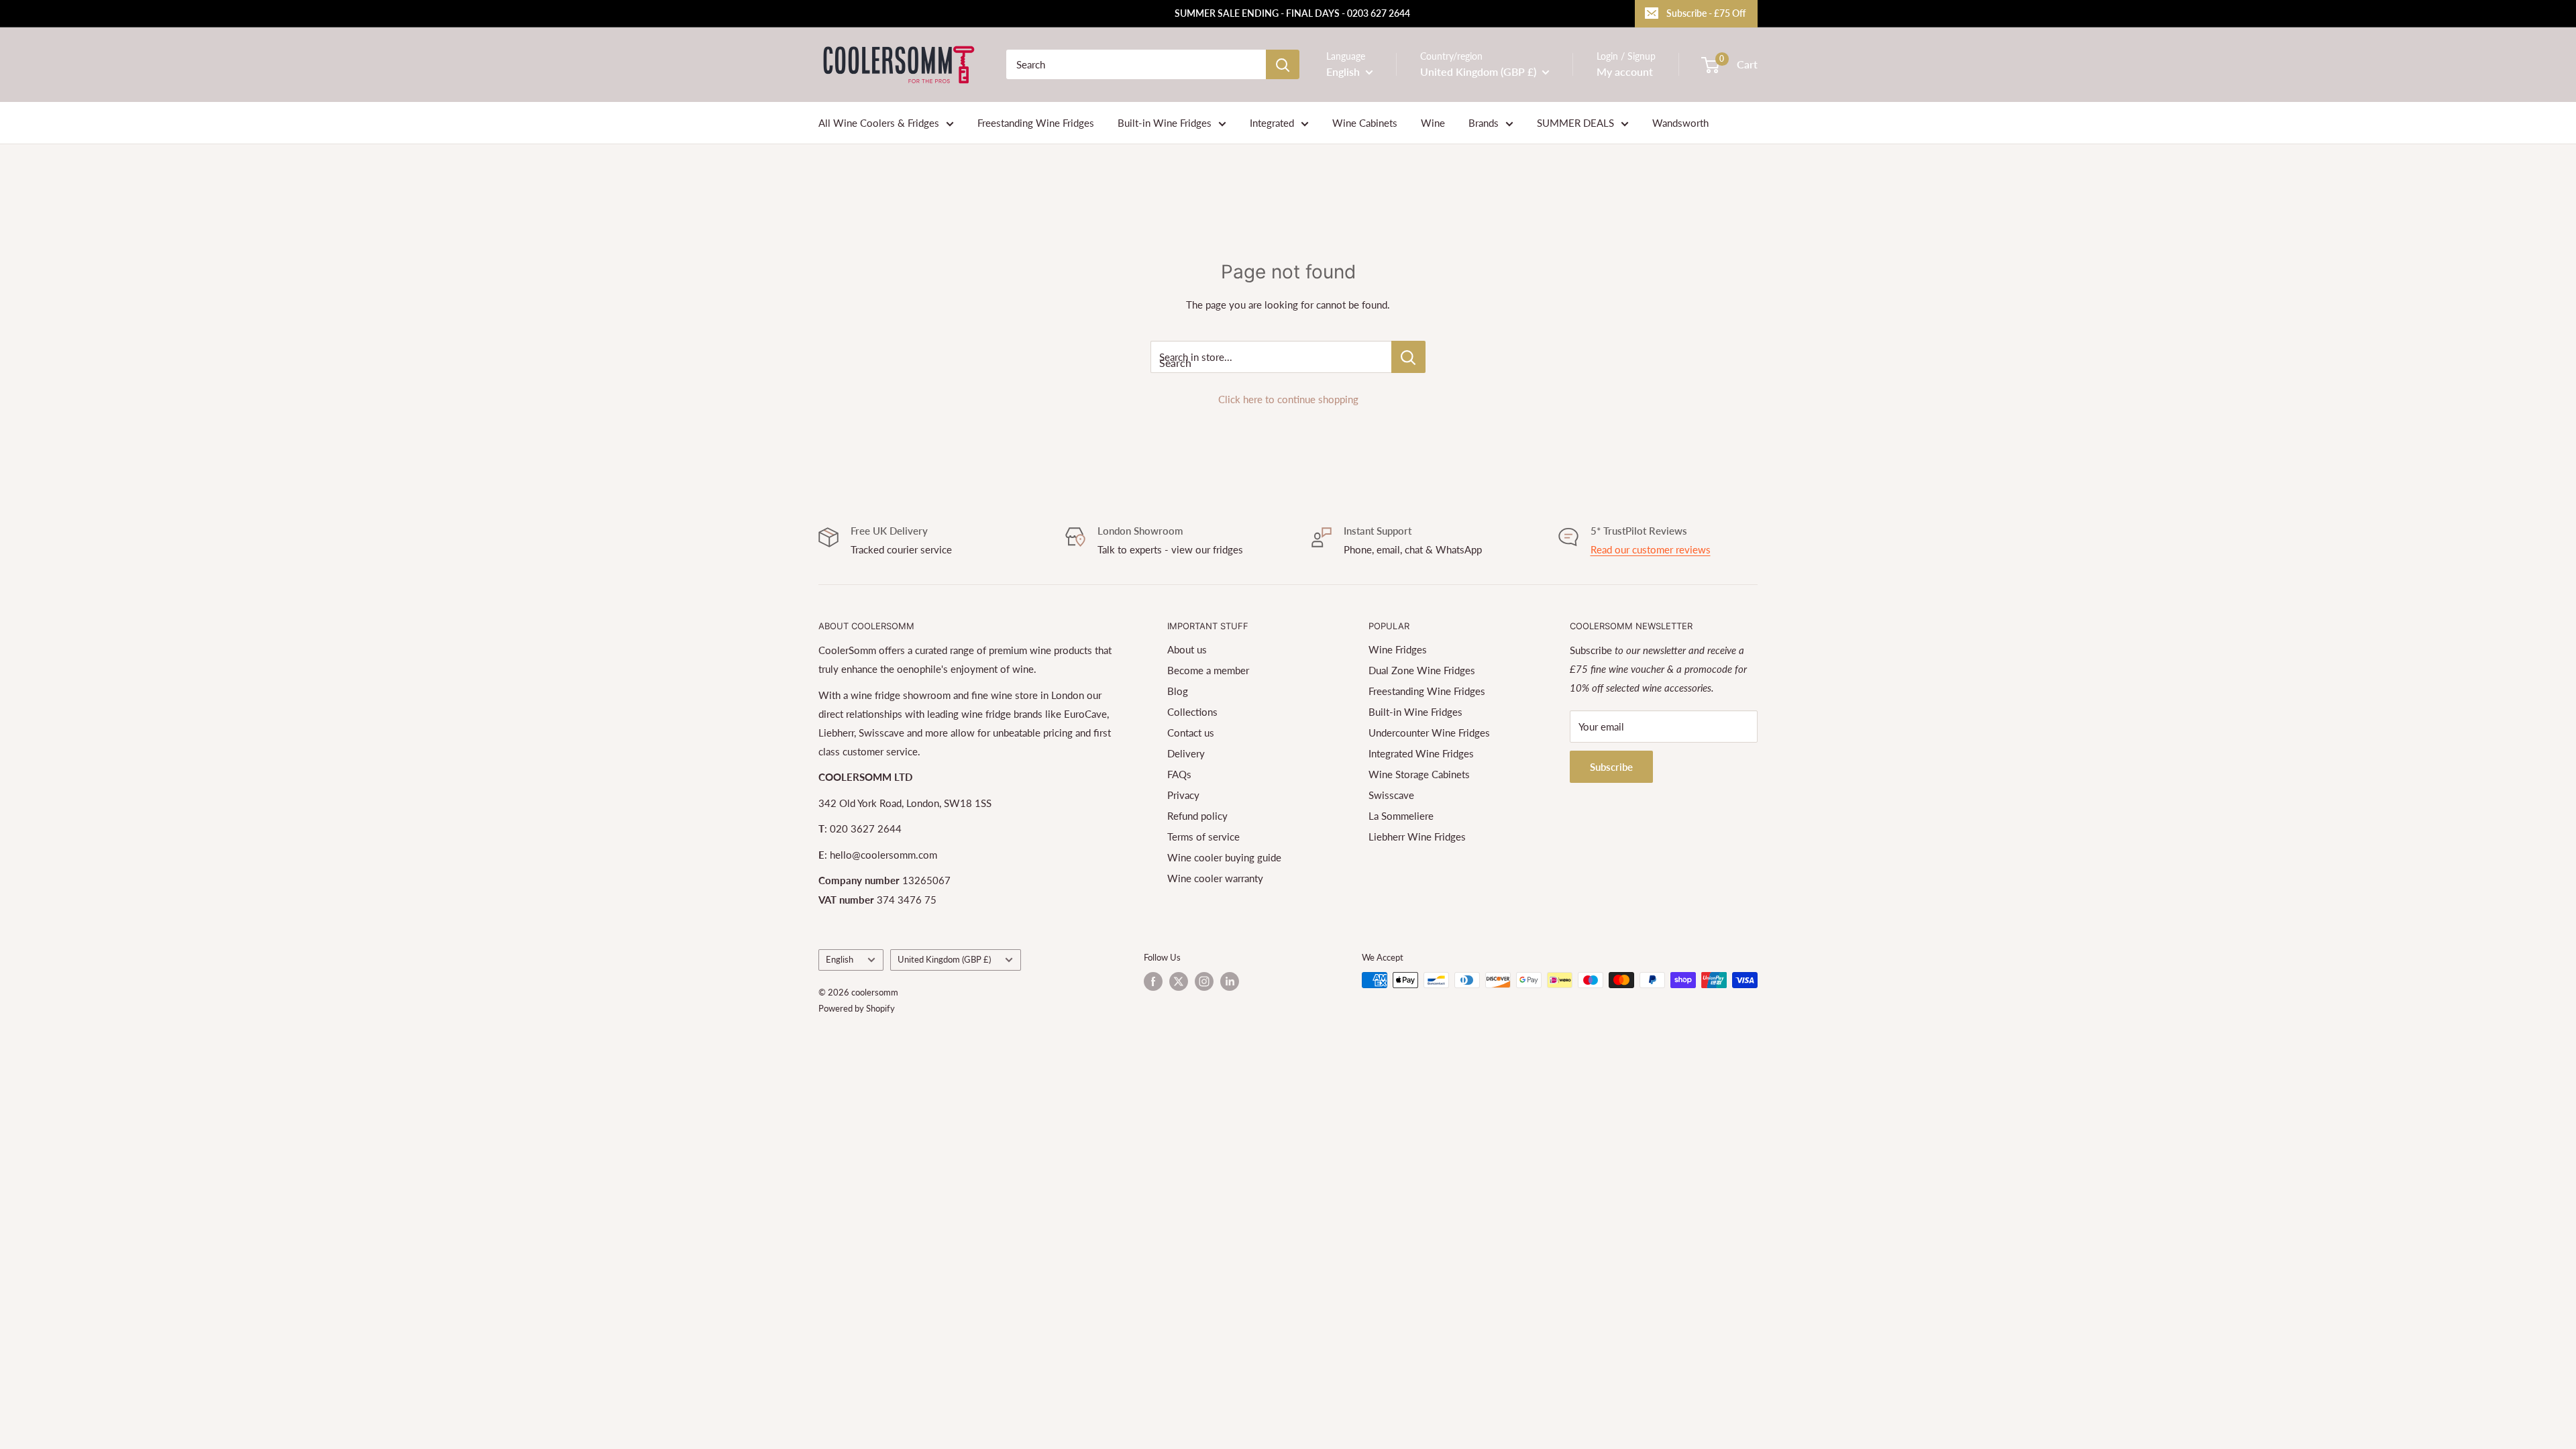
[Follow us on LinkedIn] (1230, 981)
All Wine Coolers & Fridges (879, 123)
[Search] (1283, 64)
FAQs (1179, 774)
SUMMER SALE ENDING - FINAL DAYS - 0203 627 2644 (1292, 13)
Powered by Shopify (857, 1008)
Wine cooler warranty (1215, 878)
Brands (1484, 123)
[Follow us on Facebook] (1153, 981)
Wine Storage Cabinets (1419, 774)
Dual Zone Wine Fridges (1422, 670)
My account (1625, 71)
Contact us (1191, 733)
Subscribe (1611, 767)
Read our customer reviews (1651, 549)
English (840, 959)
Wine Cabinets (1365, 123)
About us (1187, 649)
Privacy (1183, 795)
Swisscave (1391, 795)
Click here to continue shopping (1288, 399)
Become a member (1208, 670)
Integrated (1272, 123)
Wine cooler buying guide (1224, 857)
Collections (1192, 712)
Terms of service (1203, 837)
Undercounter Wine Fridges (1429, 733)
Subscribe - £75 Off (1706, 13)
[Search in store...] (1408, 357)
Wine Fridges (1398, 649)
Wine (1433, 123)
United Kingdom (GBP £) (944, 959)
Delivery (1186, 753)
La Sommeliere (1401, 816)
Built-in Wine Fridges (1165, 123)
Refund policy (1197, 816)
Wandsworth (1680, 123)
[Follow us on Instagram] (1204, 981)
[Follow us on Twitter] (1179, 981)
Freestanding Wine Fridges (1036, 123)
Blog (1178, 691)
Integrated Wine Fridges (1421, 753)
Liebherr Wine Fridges (1417, 837)
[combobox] (1136, 64)
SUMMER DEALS (1575, 123)
